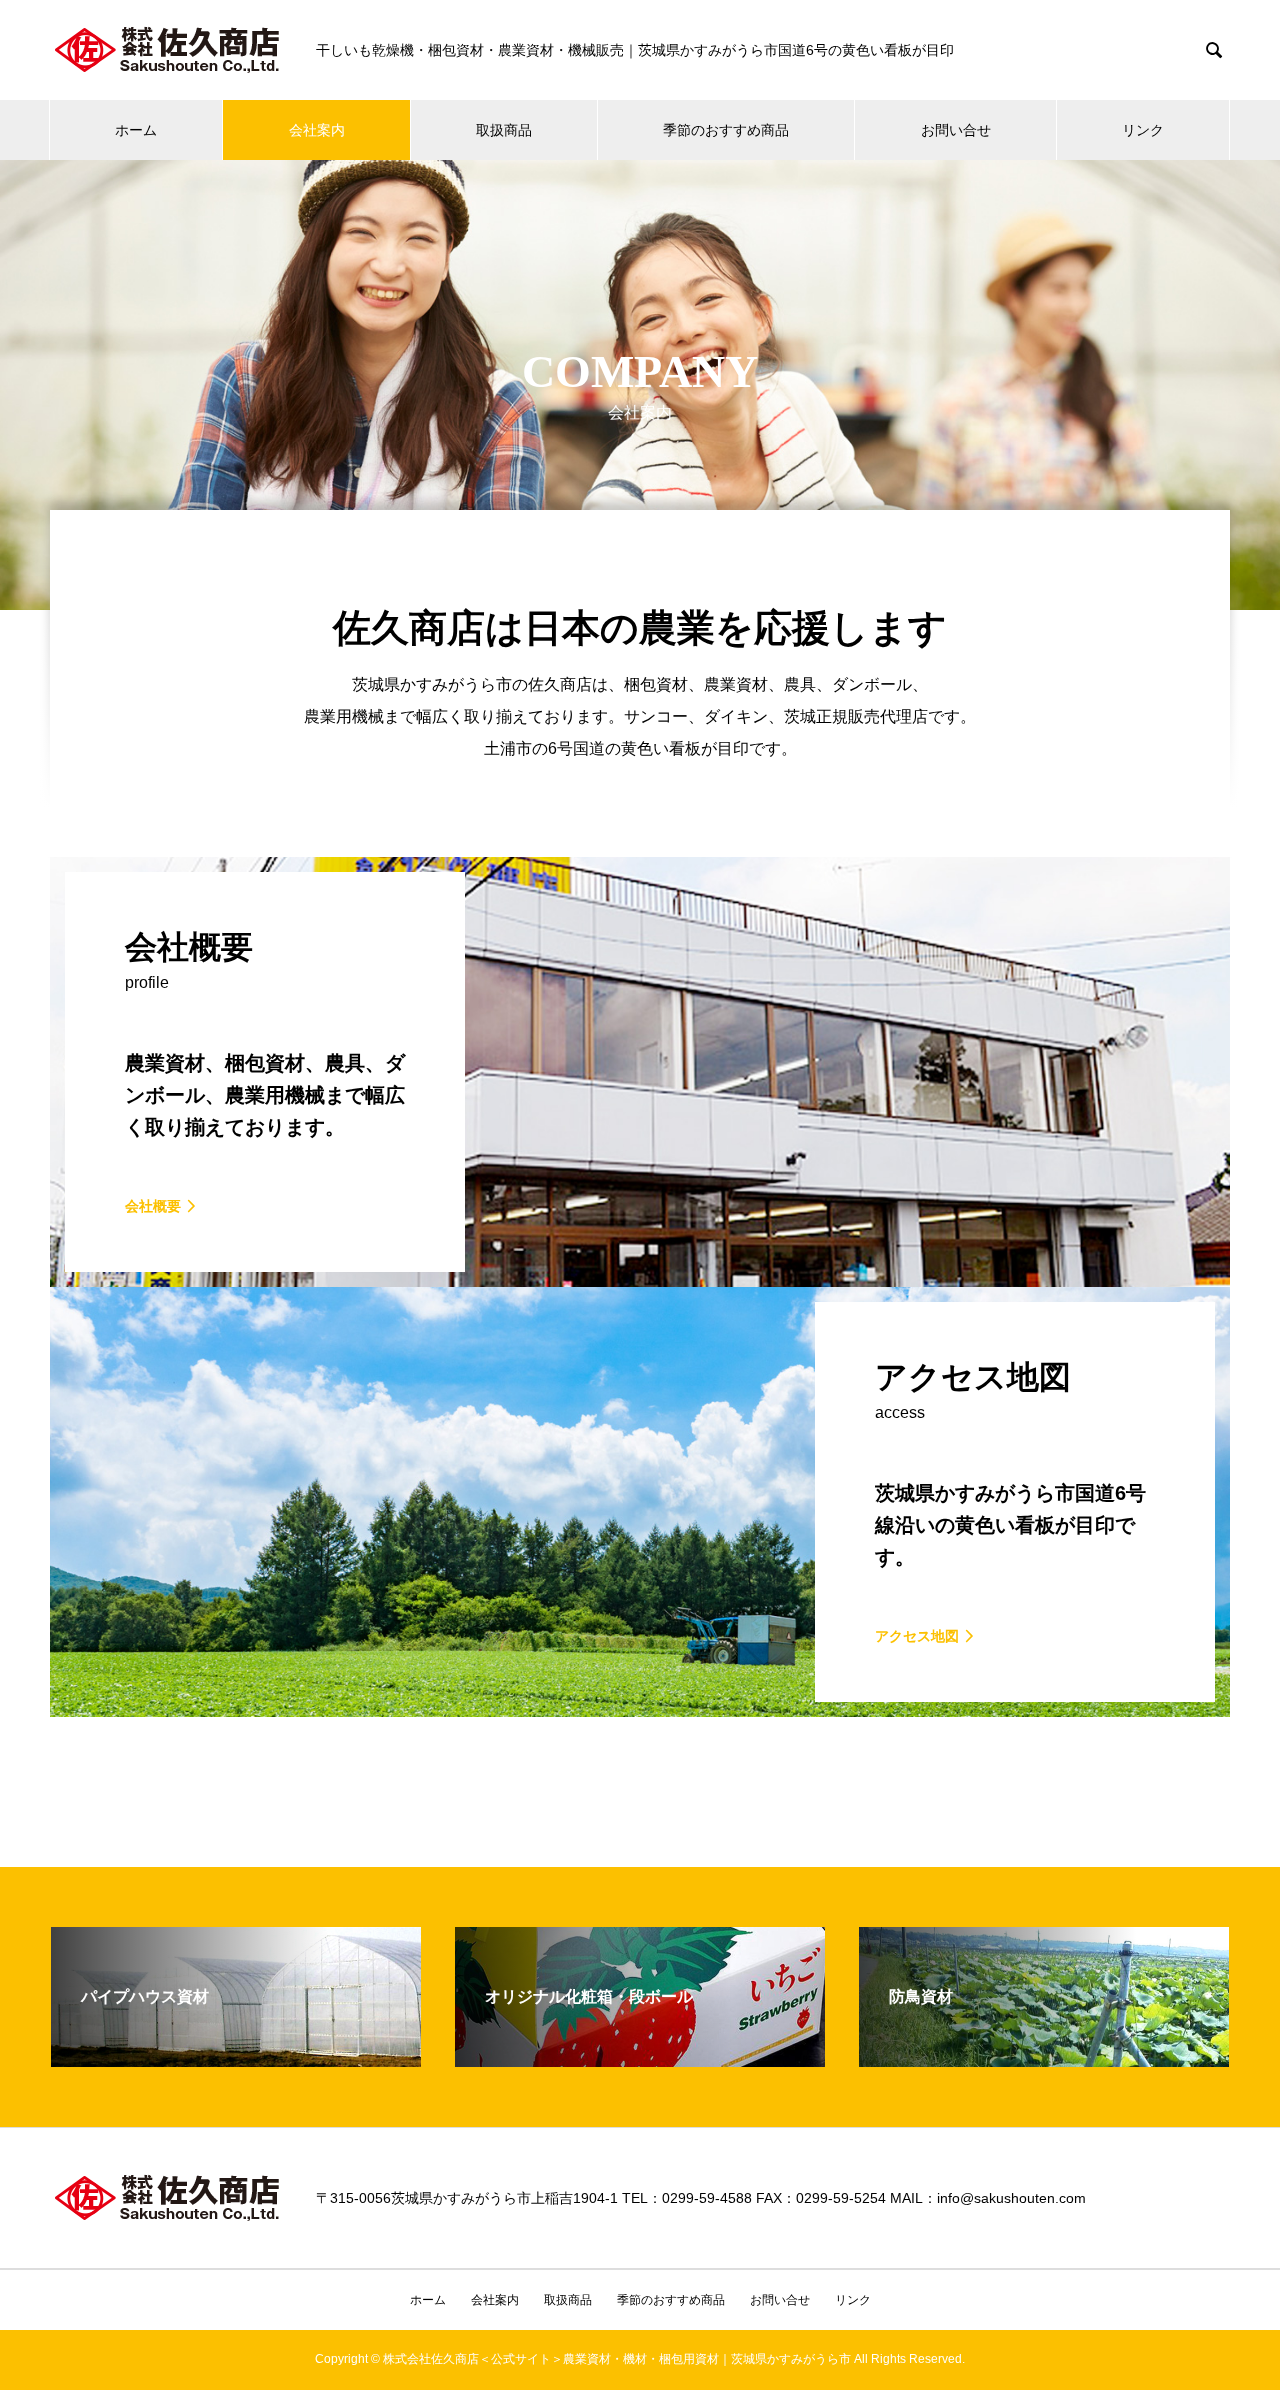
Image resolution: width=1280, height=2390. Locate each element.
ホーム (136, 130)
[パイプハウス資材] (236, 2058)
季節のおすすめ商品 (726, 130)
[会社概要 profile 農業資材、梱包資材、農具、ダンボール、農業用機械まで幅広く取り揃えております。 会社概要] (640, 1278)
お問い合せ (956, 130)
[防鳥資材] (1044, 2058)
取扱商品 (504, 130)
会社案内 (317, 130)
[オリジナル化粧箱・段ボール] (640, 2058)
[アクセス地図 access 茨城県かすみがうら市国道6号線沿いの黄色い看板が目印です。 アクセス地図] (640, 1708)
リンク (1143, 130)
